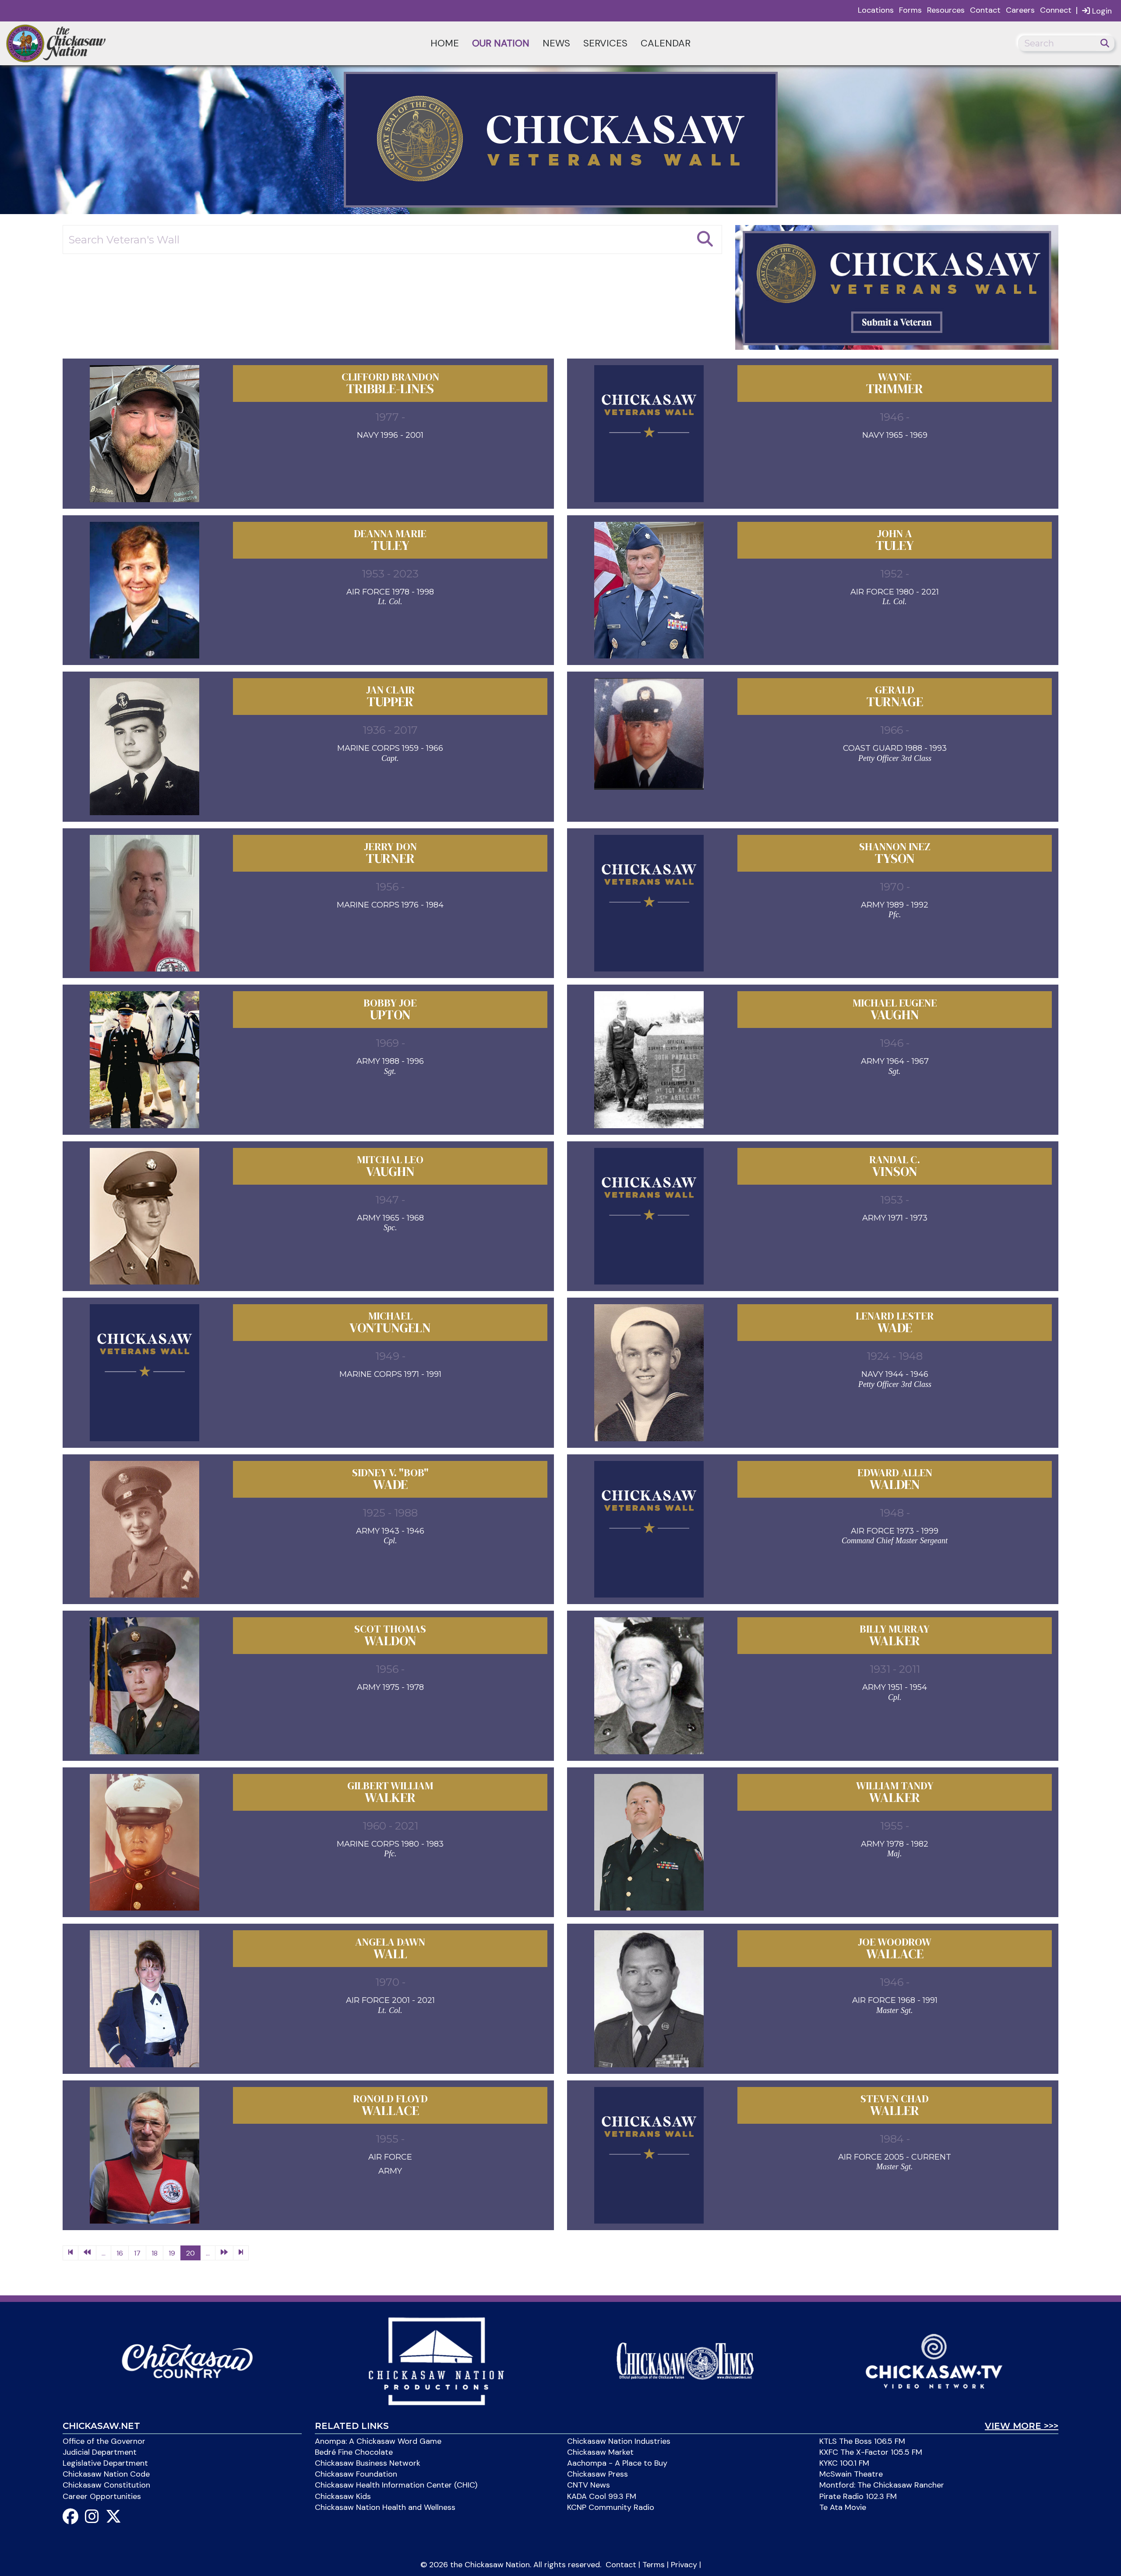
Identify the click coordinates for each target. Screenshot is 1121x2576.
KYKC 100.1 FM (844, 2463)
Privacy (684, 2565)
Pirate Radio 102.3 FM (858, 2496)
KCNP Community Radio (611, 2507)
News (556, 43)
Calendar (666, 43)
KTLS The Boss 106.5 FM (862, 2441)
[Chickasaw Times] (685, 2360)
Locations (876, 10)
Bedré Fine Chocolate (354, 2452)
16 (120, 2253)
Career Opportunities (102, 2496)
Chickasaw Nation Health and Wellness (385, 2507)
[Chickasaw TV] (934, 2360)
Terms (654, 2565)
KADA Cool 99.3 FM (602, 2496)
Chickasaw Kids (343, 2496)
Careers (1020, 10)
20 (190, 2253)
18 (155, 2253)
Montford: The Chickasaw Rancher (882, 2485)
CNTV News (589, 2485)
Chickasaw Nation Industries (619, 2441)
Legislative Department (105, 2463)
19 (172, 2253)
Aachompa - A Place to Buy (617, 2463)
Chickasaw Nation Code (106, 2474)
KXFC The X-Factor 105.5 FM (871, 2452)
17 (137, 2253)
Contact (985, 10)
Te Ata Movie (843, 2507)
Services (605, 43)
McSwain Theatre (851, 2474)
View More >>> (1022, 2426)
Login (1101, 11)
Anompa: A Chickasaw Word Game (378, 2441)
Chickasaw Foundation (356, 2474)
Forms (910, 10)
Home (445, 43)
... (104, 2253)
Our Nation (501, 43)
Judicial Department (100, 2452)
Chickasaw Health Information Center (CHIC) (396, 2485)
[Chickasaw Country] (187, 2360)
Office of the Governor (104, 2441)
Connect (1056, 10)
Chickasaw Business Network (368, 2463)
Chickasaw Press (598, 2474)
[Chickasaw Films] (436, 2360)
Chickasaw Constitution (106, 2485)
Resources (946, 10)
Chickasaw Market (600, 2452)
